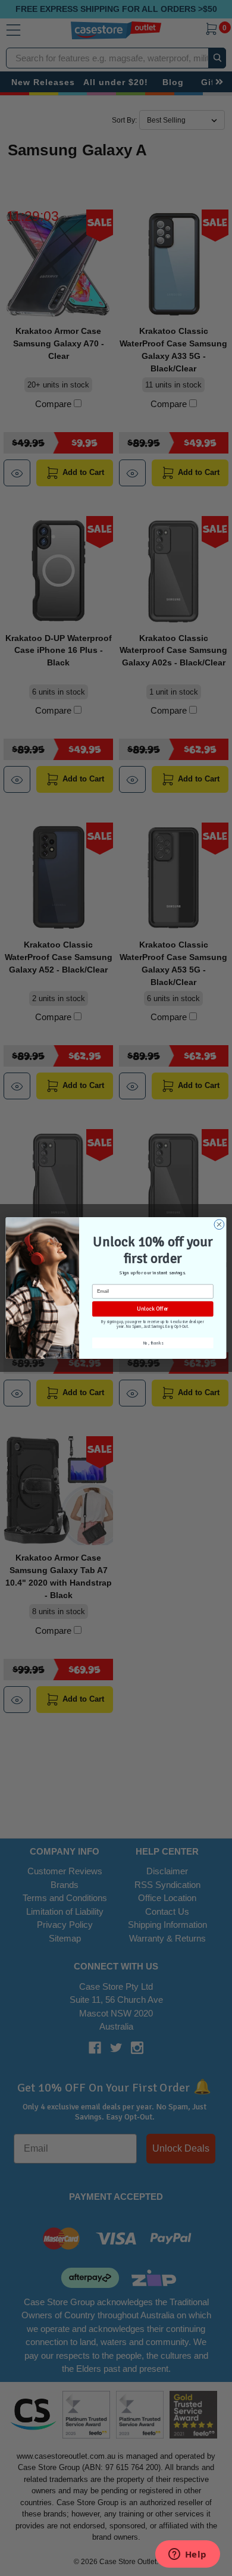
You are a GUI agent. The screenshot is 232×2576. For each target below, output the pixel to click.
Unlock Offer (153, 1309)
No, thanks (153, 1343)
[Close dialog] (219, 1225)
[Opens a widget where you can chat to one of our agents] (187, 2555)
